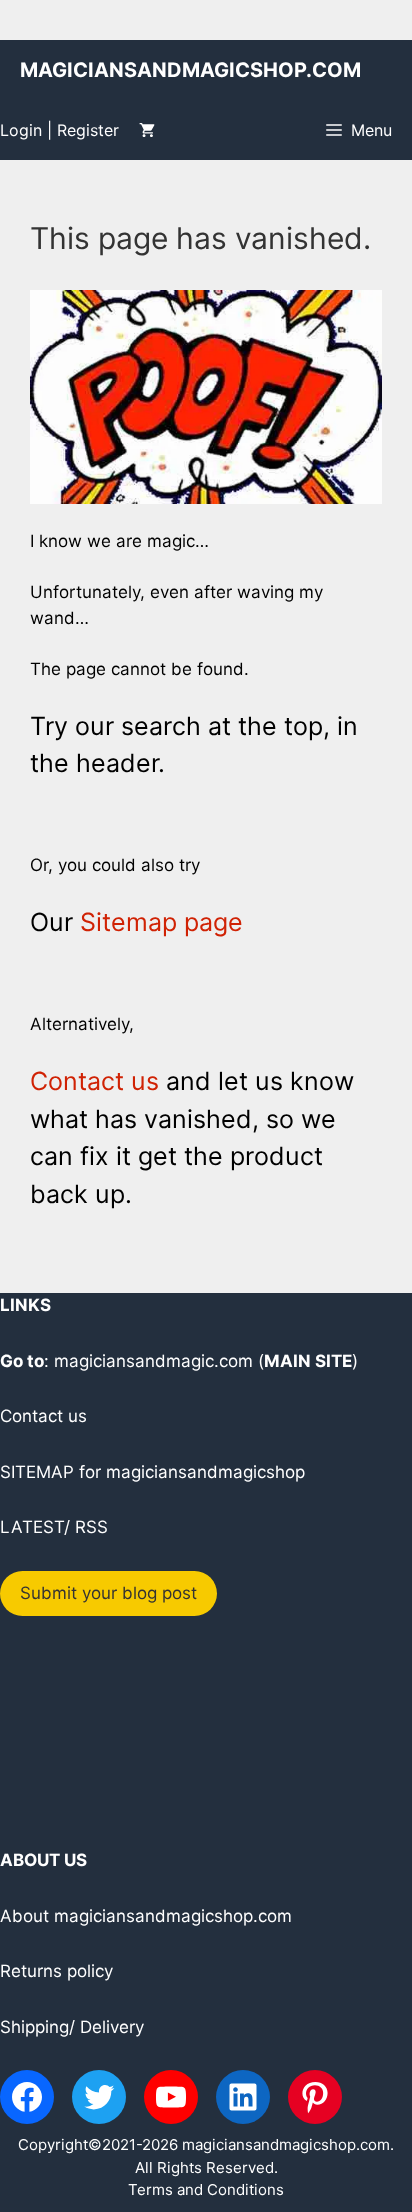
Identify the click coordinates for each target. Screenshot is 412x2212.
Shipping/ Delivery (72, 2027)
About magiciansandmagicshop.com (146, 1916)
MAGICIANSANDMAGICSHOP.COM (190, 70)
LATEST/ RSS (54, 1527)
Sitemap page (161, 922)
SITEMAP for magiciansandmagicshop (152, 1472)
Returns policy (56, 1971)
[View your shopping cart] (147, 130)
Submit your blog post (108, 1593)
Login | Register (59, 130)
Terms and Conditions (206, 2189)
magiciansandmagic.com (153, 1361)
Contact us (94, 1081)
